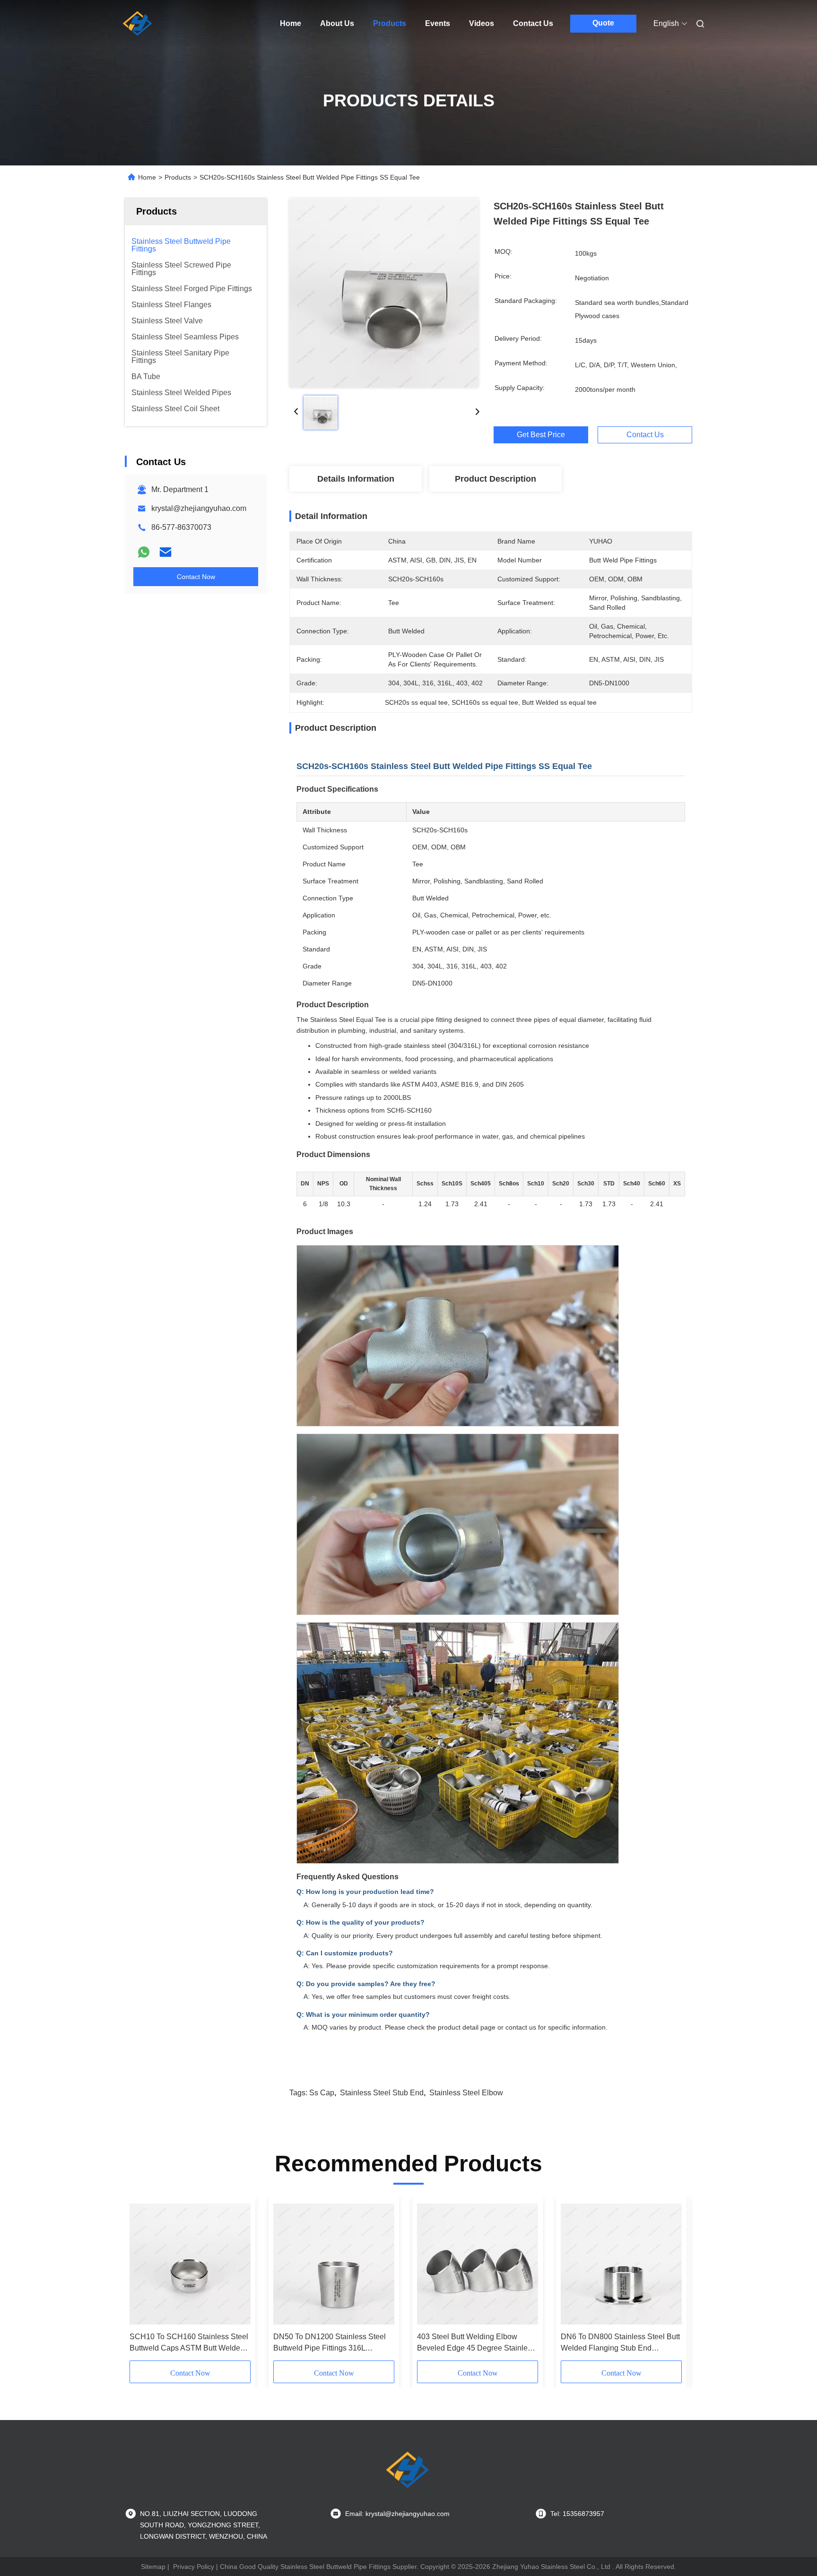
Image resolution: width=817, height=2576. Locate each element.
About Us (337, 23)
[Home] (138, 24)
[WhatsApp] (144, 552)
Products (390, 23)
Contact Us (533, 23)
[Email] (165, 552)
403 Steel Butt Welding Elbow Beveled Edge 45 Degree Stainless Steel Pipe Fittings (476, 2343)
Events (438, 23)
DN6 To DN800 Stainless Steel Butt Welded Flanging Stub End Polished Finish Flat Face (620, 2343)
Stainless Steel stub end (382, 2093)
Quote (603, 23)
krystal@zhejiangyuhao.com (199, 508)
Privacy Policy (194, 2567)
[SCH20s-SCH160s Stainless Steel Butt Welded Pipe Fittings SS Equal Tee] (384, 293)
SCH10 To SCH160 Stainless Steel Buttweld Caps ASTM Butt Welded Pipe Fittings (189, 2343)
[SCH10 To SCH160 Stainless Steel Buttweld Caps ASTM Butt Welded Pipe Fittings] (190, 2264)
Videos (482, 23)
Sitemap (153, 2567)
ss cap (322, 2093)
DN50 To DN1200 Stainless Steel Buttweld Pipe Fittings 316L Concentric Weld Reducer (330, 2343)
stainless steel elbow (466, 2093)
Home (291, 23)
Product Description (495, 479)
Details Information (356, 479)
